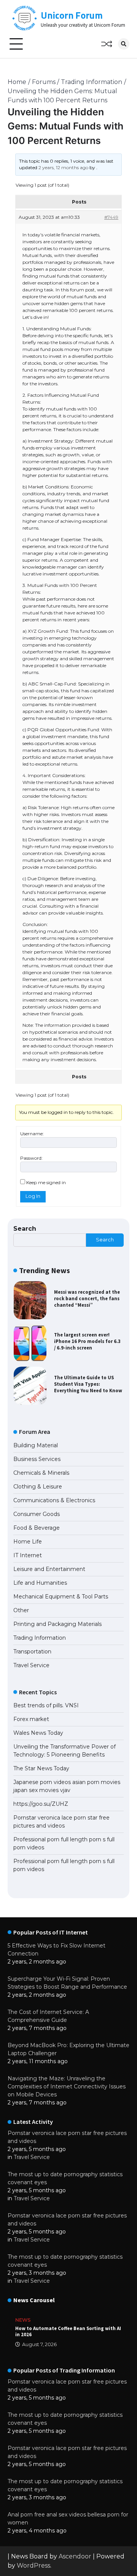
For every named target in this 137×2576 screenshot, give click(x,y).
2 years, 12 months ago (63, 167)
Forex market (31, 1719)
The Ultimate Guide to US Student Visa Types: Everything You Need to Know (88, 1384)
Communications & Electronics (54, 1500)
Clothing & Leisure (38, 1487)
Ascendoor (75, 2556)
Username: (32, 1134)
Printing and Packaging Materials (57, 1624)
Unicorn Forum (72, 15)
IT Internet (28, 1555)
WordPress (33, 2565)
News (23, 2320)
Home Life (28, 1542)
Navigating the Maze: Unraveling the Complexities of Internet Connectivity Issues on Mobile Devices (67, 2086)
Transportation (32, 1652)
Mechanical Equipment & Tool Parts (61, 1597)
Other (21, 1610)
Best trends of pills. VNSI (46, 1705)
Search (25, 1229)
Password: (31, 1158)
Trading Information (40, 1638)
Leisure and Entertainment (49, 1569)
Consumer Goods (37, 1514)
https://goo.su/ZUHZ (41, 1804)
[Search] (124, 44)
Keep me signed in (46, 1182)
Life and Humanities (40, 1583)
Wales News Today (38, 1733)
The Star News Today (41, 1768)
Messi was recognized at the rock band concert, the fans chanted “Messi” (87, 1298)
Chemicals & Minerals (41, 1473)
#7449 (111, 217)
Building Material (36, 1445)
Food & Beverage (37, 1528)
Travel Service (31, 1665)
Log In (33, 1196)
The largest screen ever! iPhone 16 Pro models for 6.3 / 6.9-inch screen (87, 1341)
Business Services (37, 1459)
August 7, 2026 (39, 2344)
